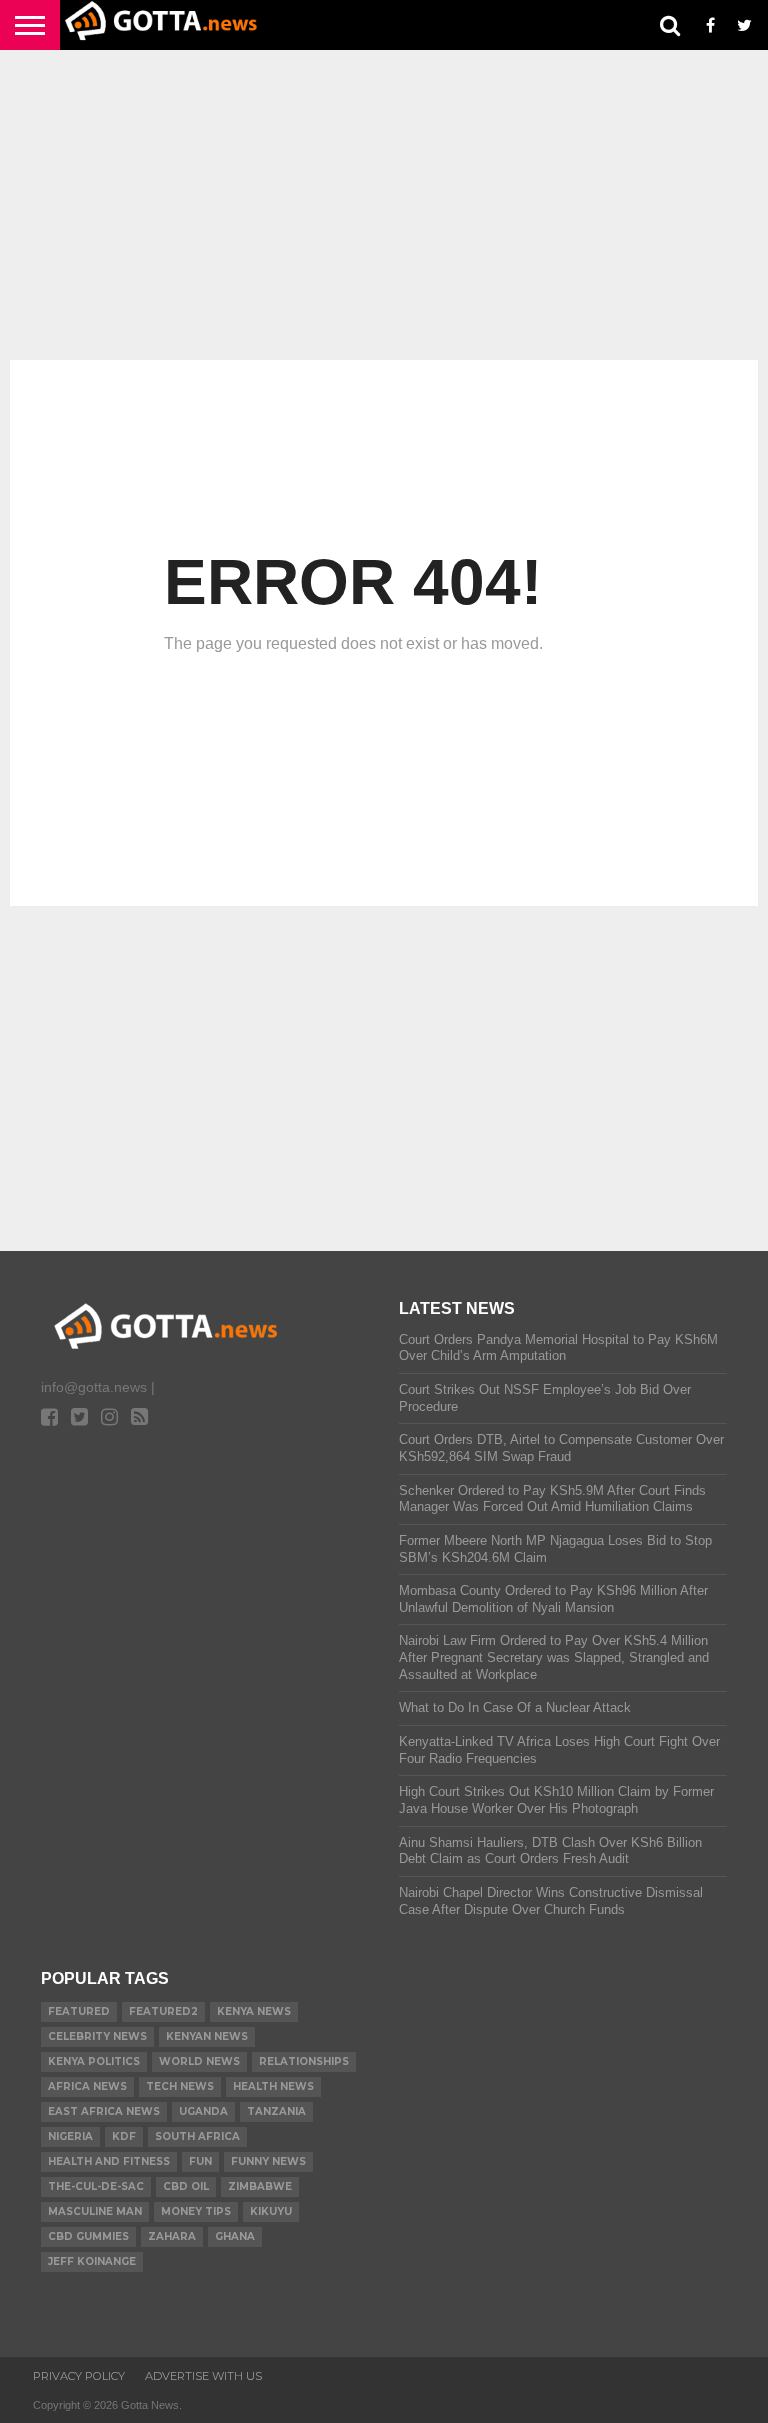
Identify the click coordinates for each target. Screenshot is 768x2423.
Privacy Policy (79, 2376)
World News (199, 2061)
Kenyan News (207, 2036)
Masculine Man (95, 2211)
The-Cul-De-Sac (96, 2186)
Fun (200, 2161)
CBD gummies (88, 2236)
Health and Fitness (109, 2161)
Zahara (172, 2236)
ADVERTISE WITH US (203, 2376)
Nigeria (70, 2136)
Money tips (196, 2211)
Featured (79, 2011)
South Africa (197, 2136)
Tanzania (276, 2111)
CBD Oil (186, 2186)
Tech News (180, 2086)
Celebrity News (97, 2036)
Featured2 (163, 2011)
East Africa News (104, 2111)
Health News (273, 2086)
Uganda (203, 2111)
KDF (124, 2136)
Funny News (268, 2161)
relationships (304, 2061)
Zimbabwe (260, 2186)
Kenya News (254, 2011)
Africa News (87, 2086)
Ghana (235, 2236)
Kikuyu (271, 2211)
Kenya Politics (94, 2061)
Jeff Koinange (92, 2261)
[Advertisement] (384, 205)
